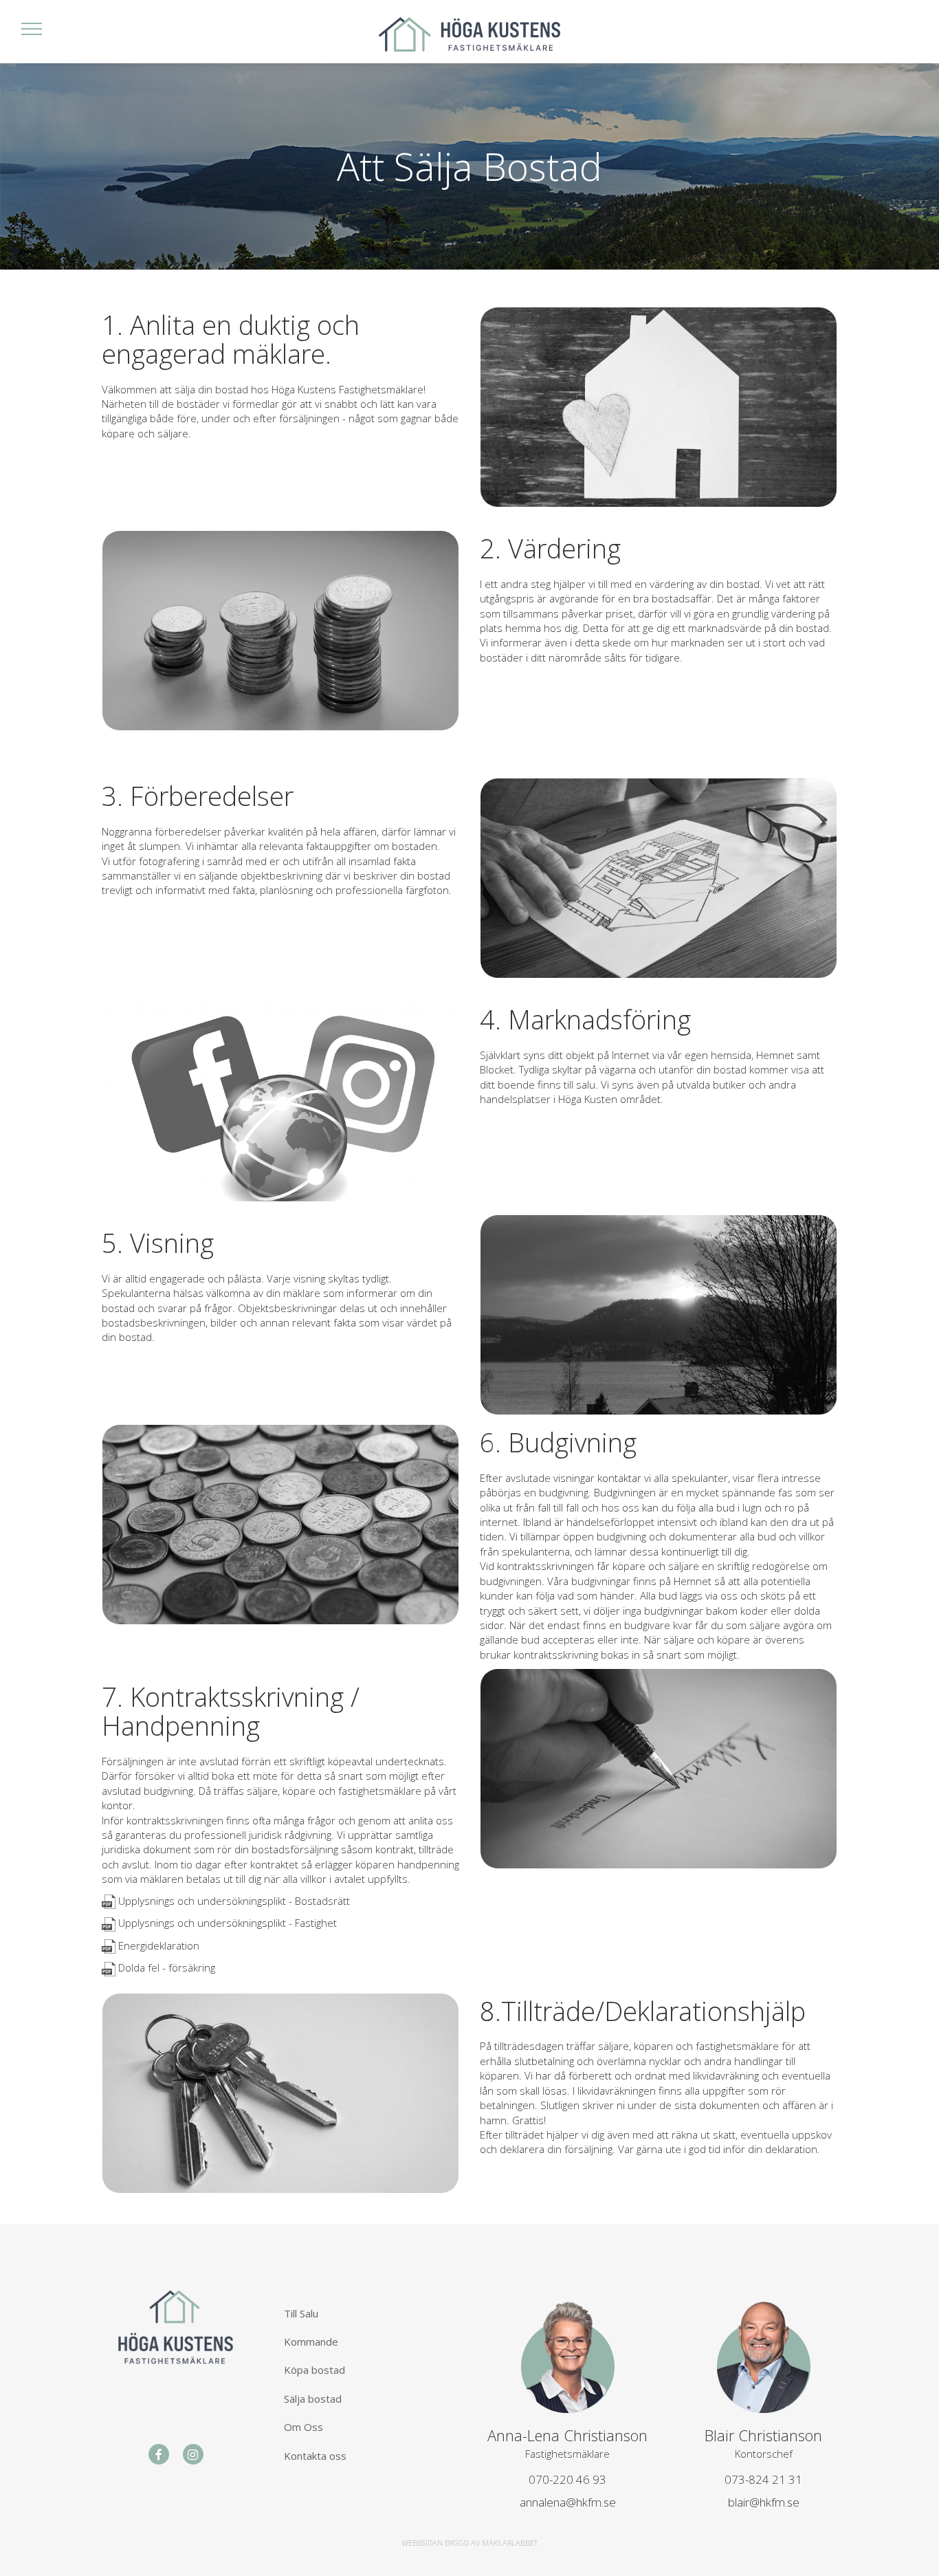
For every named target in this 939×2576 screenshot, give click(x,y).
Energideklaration (159, 1945)
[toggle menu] (32, 28)
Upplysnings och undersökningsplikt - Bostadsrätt (234, 1901)
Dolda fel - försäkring (167, 1967)
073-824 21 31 (763, 2479)
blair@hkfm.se (764, 2502)
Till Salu (301, 2313)
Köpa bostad (314, 2370)
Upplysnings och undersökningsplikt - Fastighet (228, 1923)
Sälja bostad (313, 2399)
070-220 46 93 (567, 2479)
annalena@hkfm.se (568, 2502)
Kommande (311, 2342)
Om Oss (303, 2427)
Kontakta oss (315, 2456)
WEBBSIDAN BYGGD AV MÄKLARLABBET (469, 2543)
